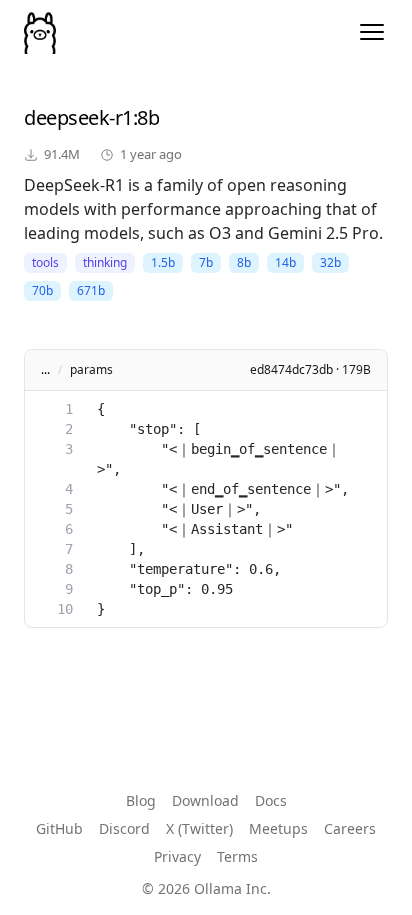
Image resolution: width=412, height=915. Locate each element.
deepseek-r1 (78, 117)
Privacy (177, 856)
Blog (141, 800)
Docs (271, 800)
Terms (237, 856)
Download (205, 800)
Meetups (278, 828)
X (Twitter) (199, 828)
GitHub (59, 828)
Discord (124, 828)
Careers (350, 828)
